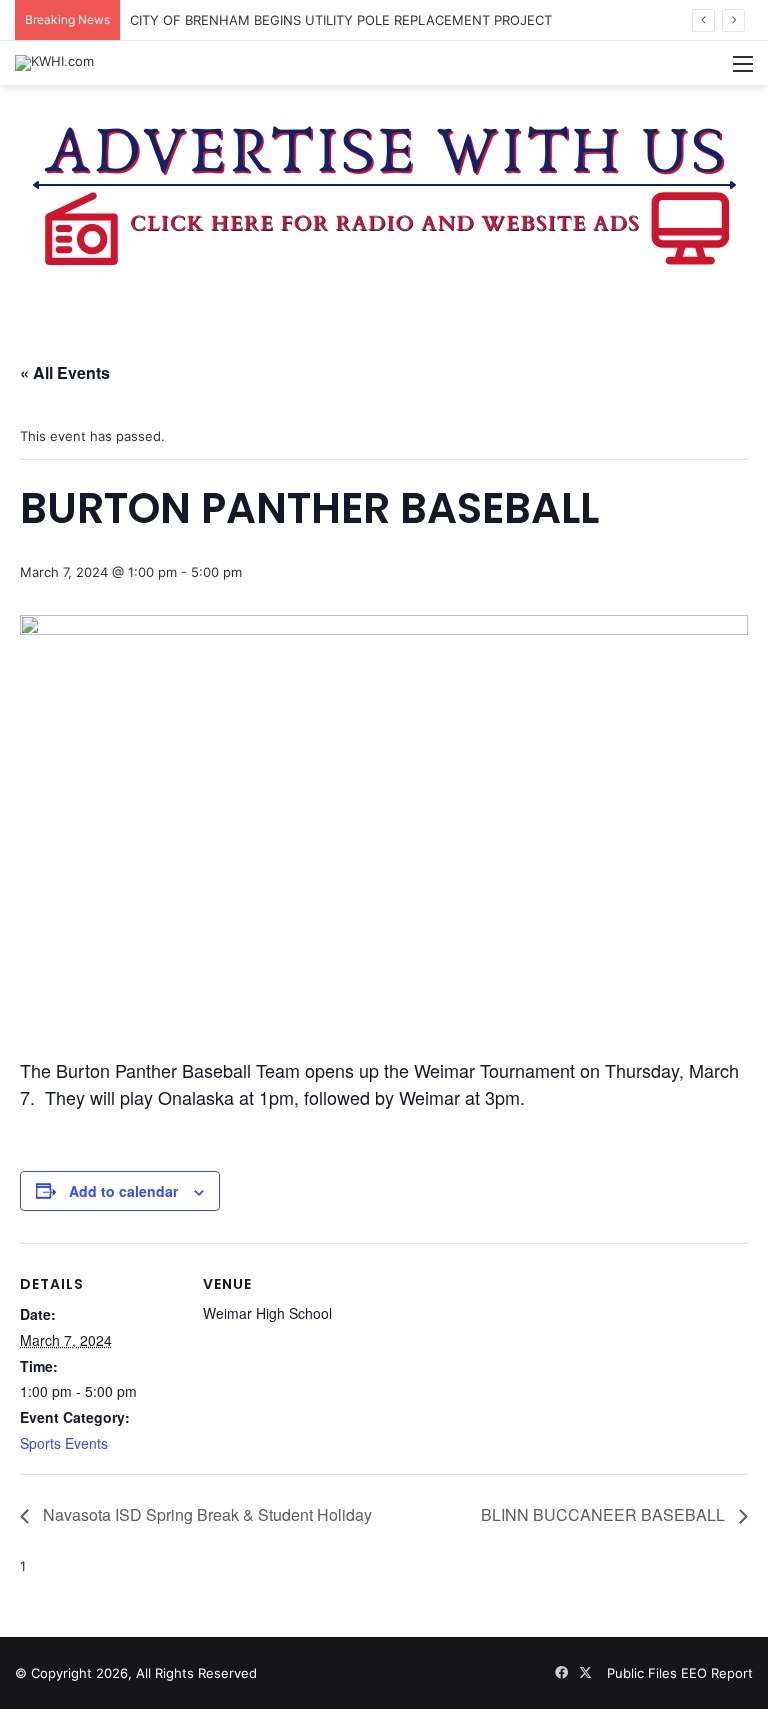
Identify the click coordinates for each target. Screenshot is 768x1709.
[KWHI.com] (54, 63)
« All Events (65, 372)
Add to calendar (123, 1191)
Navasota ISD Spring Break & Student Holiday (205, 1514)
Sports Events (64, 1443)
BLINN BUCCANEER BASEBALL (605, 1514)
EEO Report (717, 1673)
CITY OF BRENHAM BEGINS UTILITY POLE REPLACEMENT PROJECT (341, 20)
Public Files (644, 1673)
